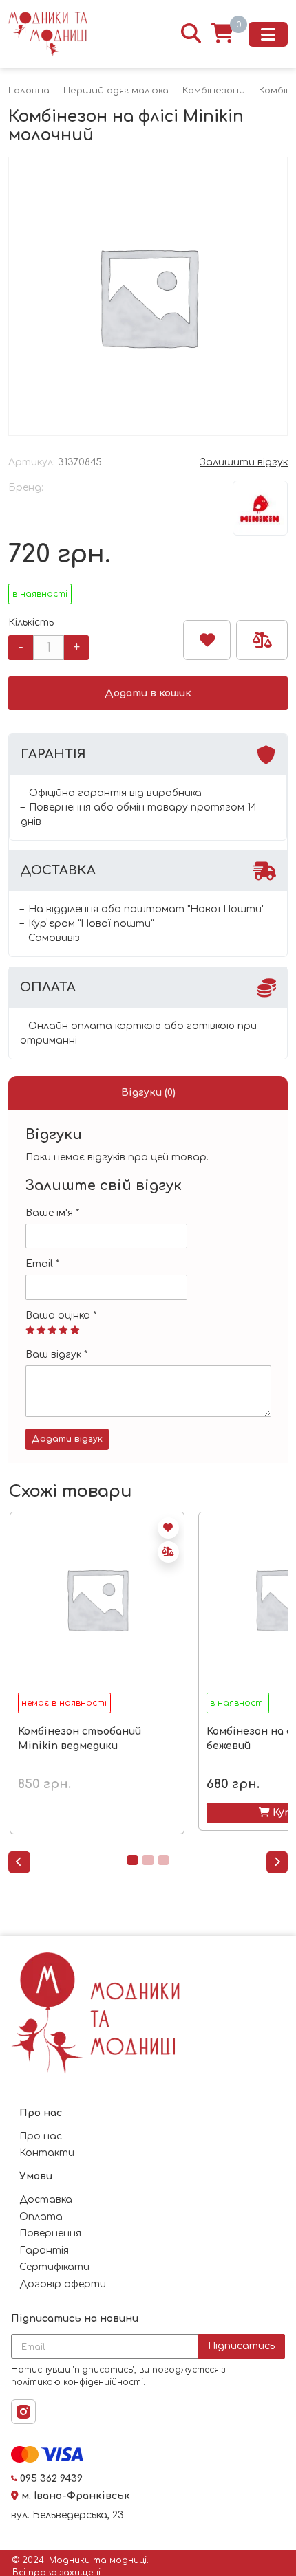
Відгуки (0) (148, 1093)
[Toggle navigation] (268, 34)
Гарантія (44, 2250)
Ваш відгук (56, 1355)
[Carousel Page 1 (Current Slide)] (133, 1860)
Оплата (41, 2217)
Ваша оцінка (61, 1315)
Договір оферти (63, 2284)
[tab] (148, 1093)
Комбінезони (214, 91)
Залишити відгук (244, 462)
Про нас (41, 2136)
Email (42, 1264)
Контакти (47, 2153)
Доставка (46, 2200)
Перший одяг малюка (116, 91)
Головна (29, 91)
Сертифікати (54, 2267)
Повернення (50, 2233)
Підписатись (241, 2346)
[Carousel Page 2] (148, 1860)
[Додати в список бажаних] (207, 640)
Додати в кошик (148, 693)
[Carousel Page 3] (163, 1860)
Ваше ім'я (52, 1213)
